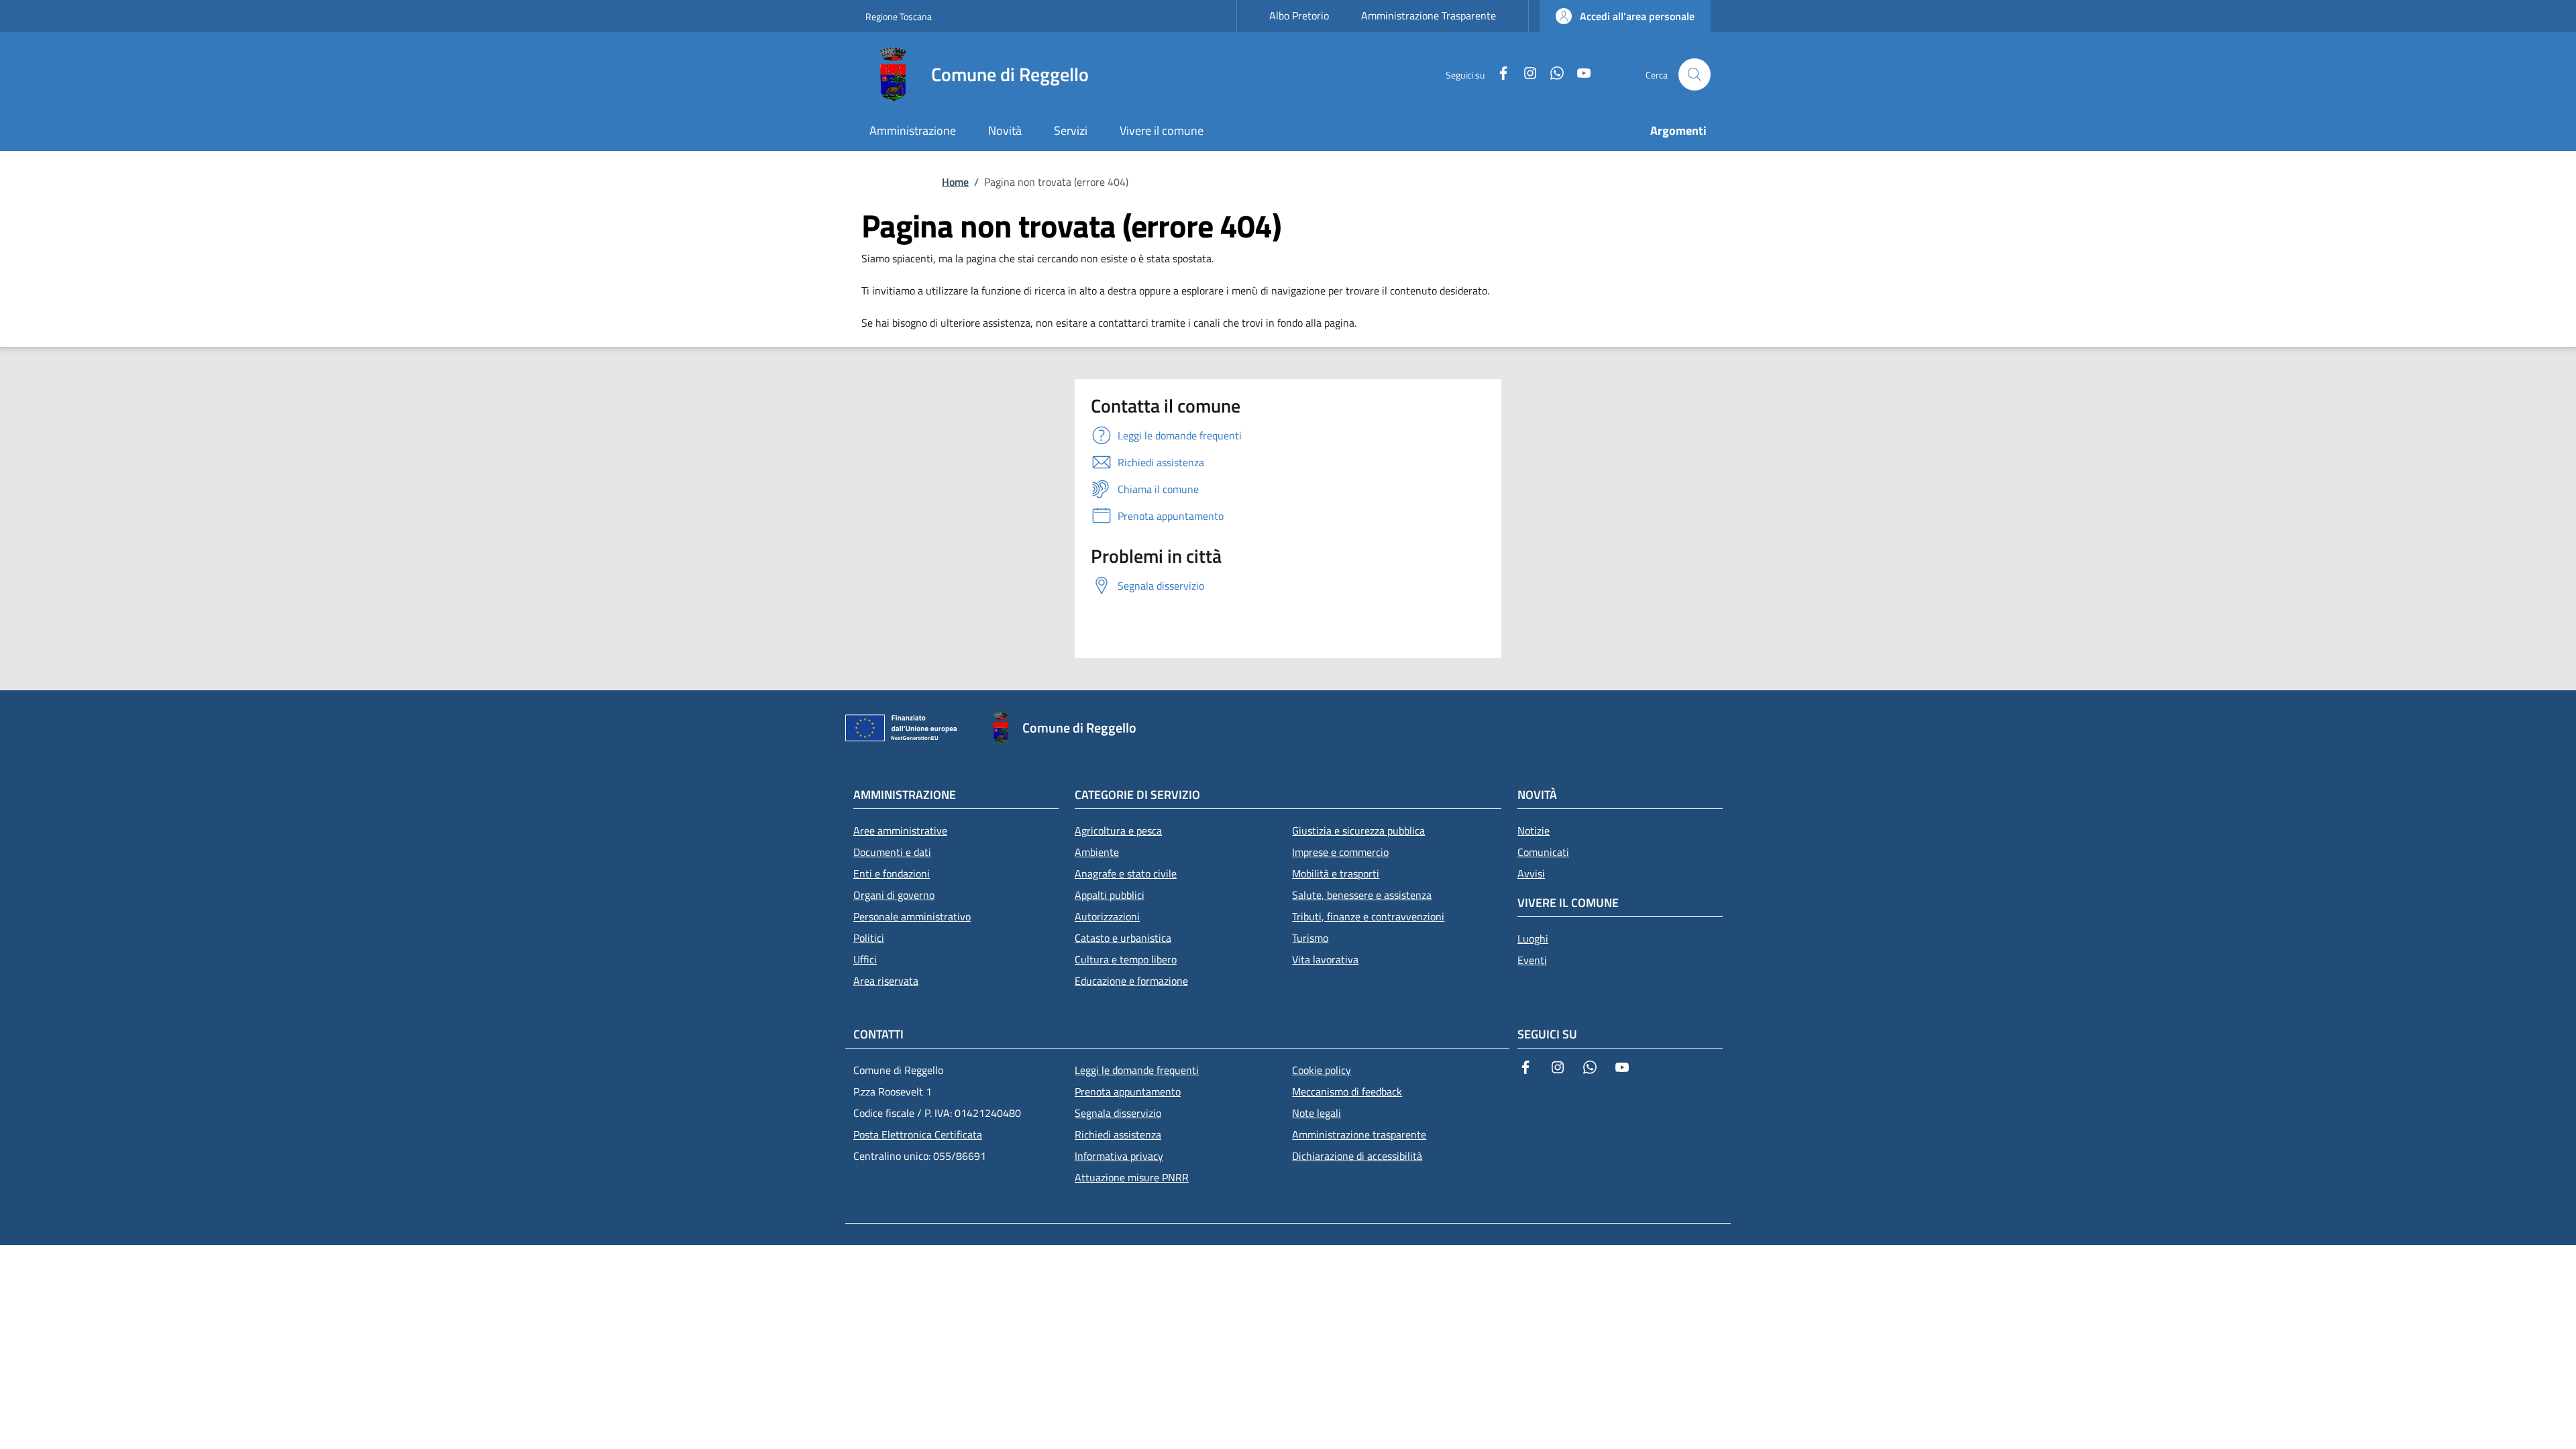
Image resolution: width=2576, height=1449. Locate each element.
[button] (1625, 16)
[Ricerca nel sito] (1695, 74)
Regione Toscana (899, 16)
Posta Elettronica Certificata (918, 1134)
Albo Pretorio (1299, 15)
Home (955, 182)
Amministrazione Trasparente (1429, 15)
